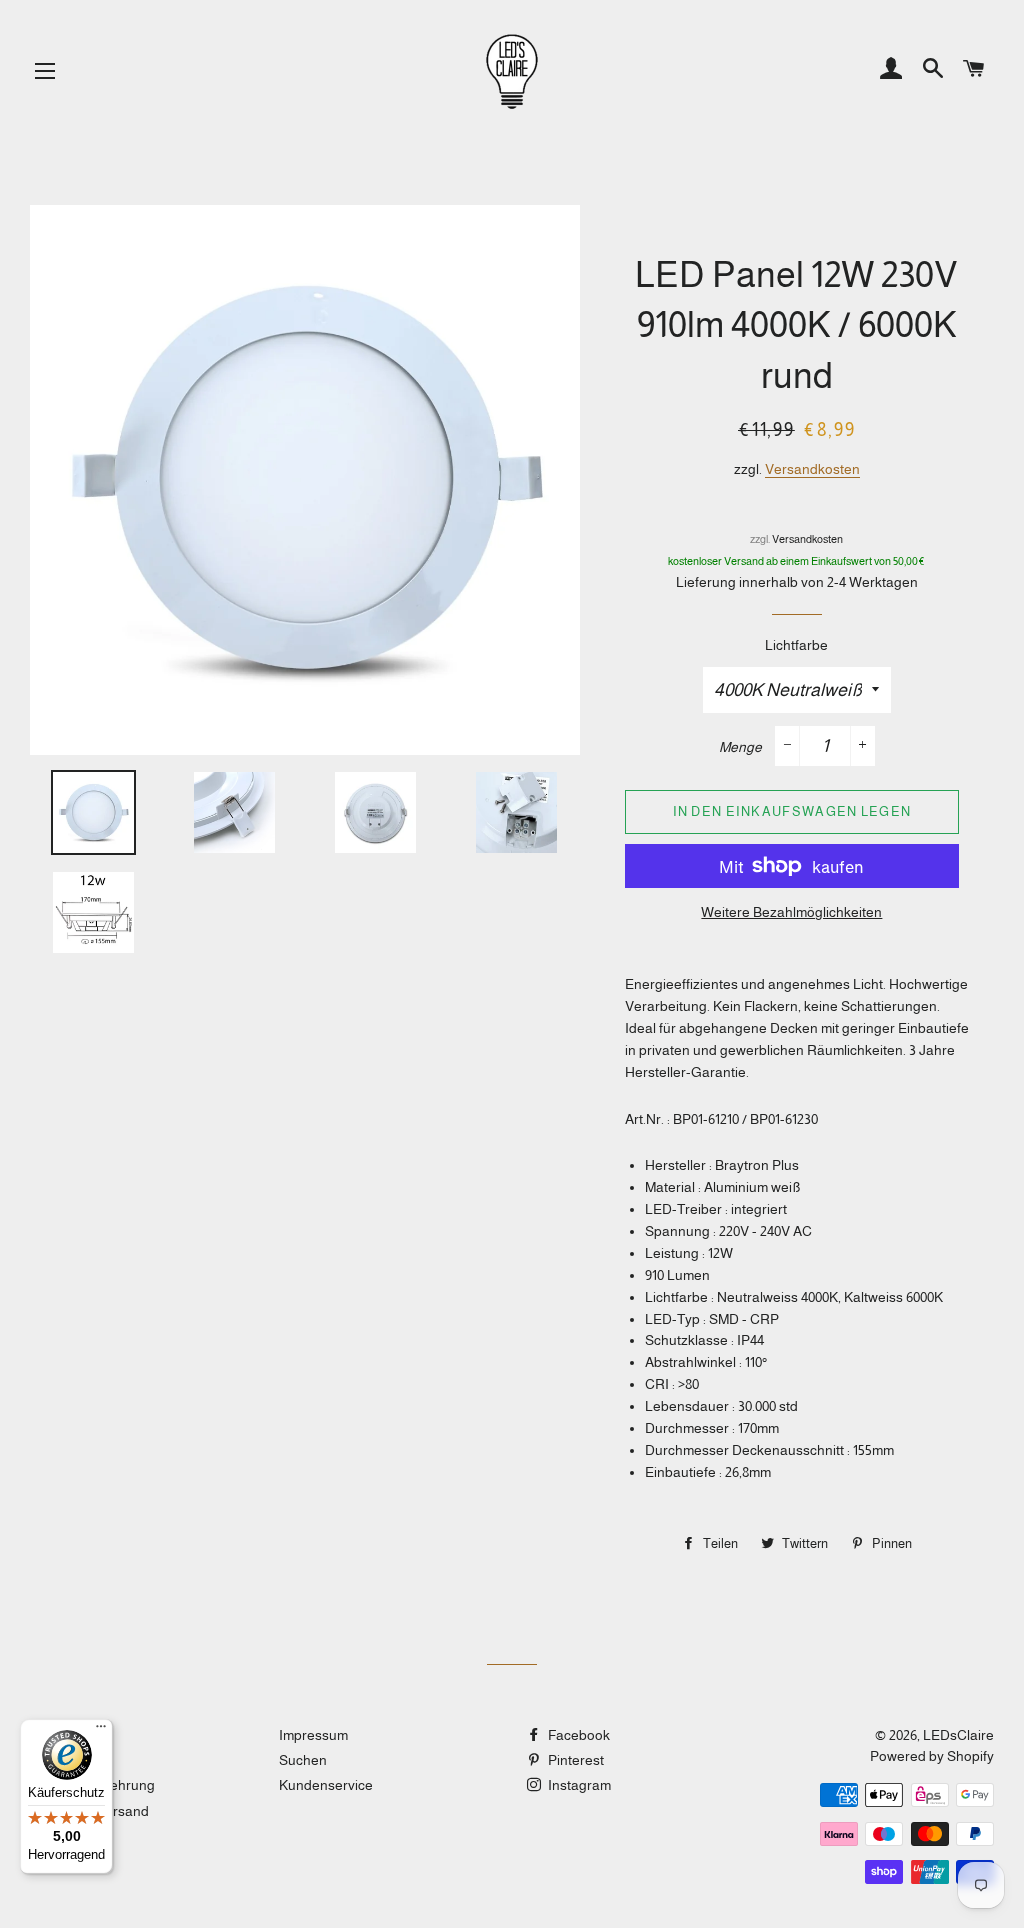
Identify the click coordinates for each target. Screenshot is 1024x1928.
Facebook (577, 1735)
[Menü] (101, 1731)
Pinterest (574, 1760)
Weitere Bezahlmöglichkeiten (791, 912)
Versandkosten (812, 469)
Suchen (303, 1760)
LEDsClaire (958, 1735)
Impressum (313, 1735)
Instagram (578, 1785)
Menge (740, 747)
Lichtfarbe (796, 645)
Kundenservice (326, 1785)
